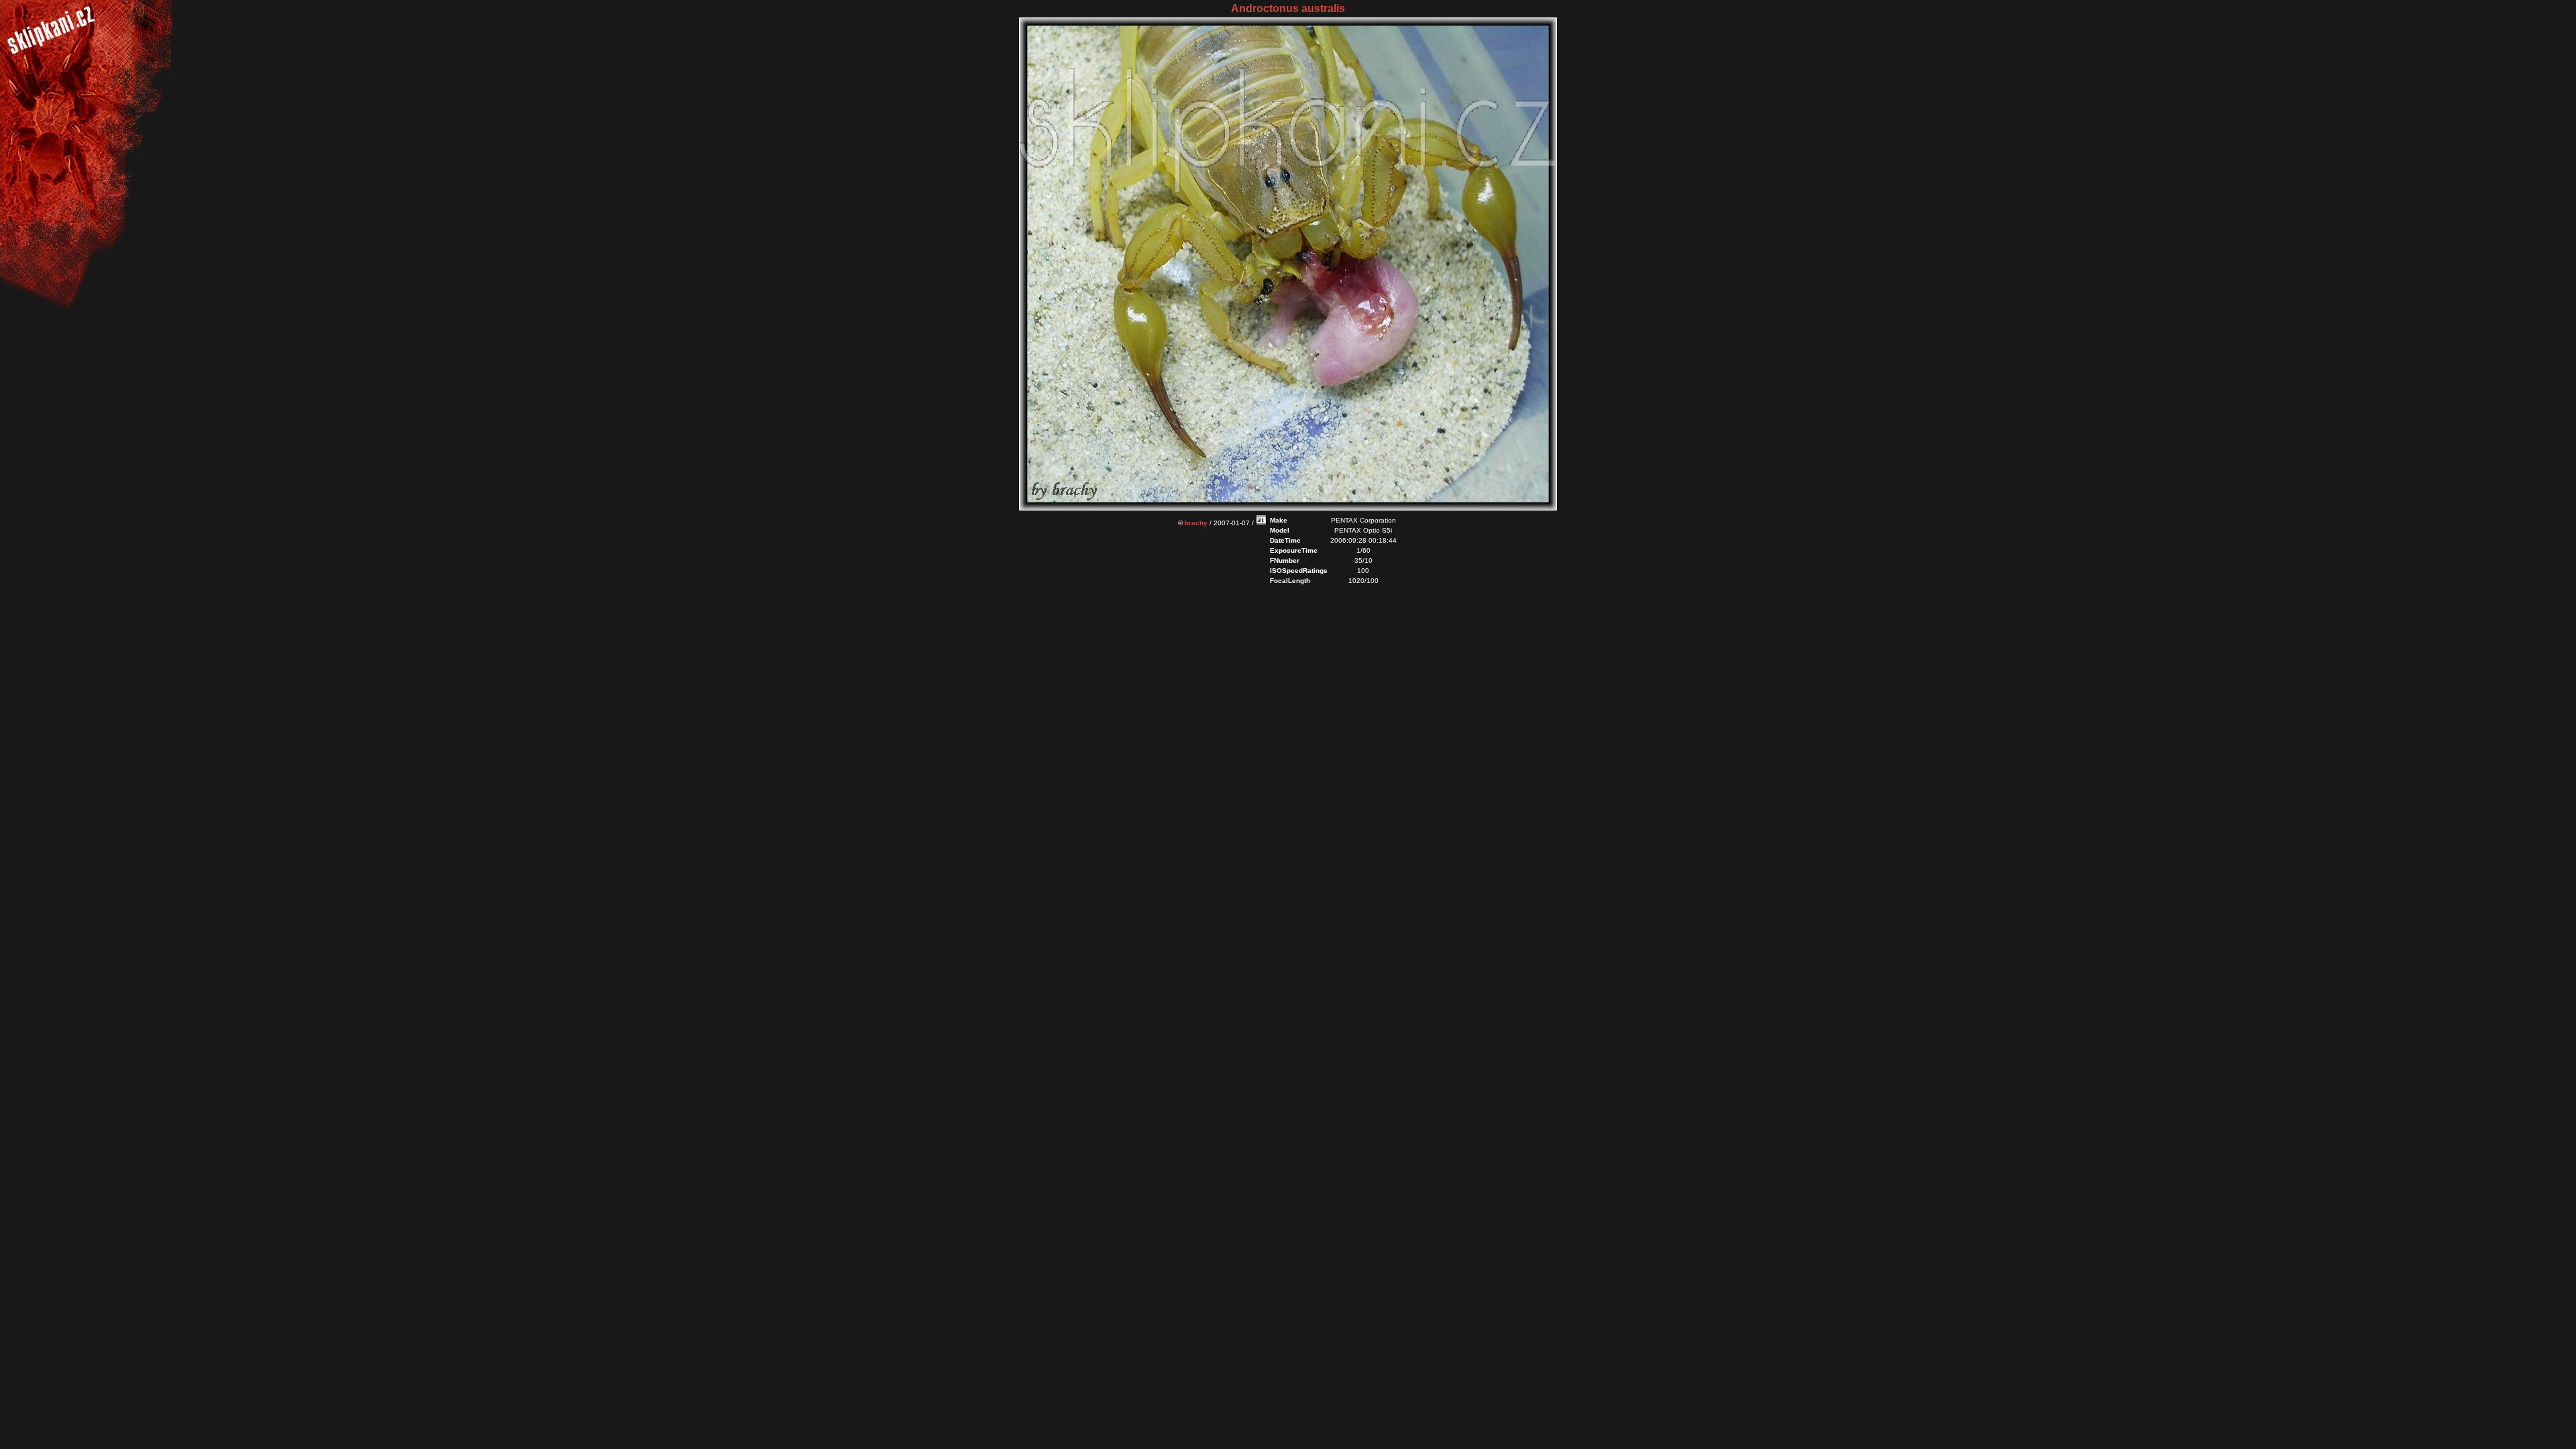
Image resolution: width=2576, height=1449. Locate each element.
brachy (1196, 523)
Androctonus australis (1288, 8)
